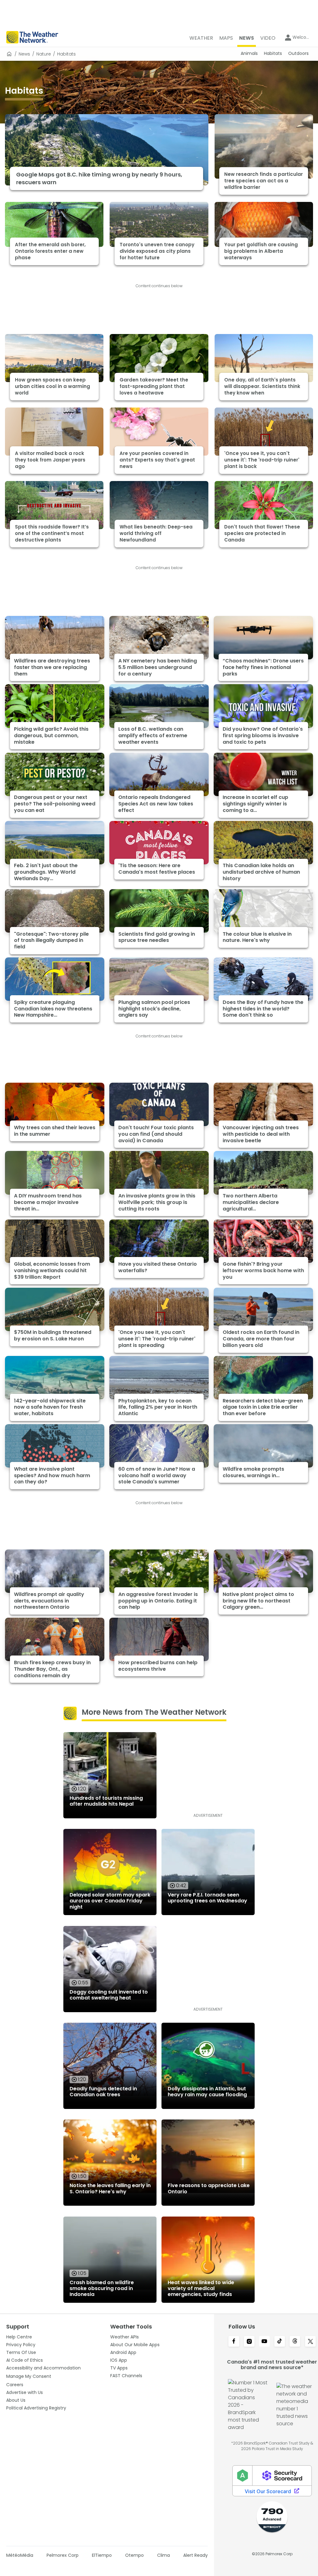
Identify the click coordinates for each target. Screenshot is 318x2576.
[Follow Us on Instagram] (249, 2342)
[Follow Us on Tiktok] (280, 2342)
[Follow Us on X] (310, 2342)
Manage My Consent (29, 2376)
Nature (44, 54)
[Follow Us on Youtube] (264, 2342)
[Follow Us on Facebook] (234, 2342)
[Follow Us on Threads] (295, 2342)
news (24, 54)
